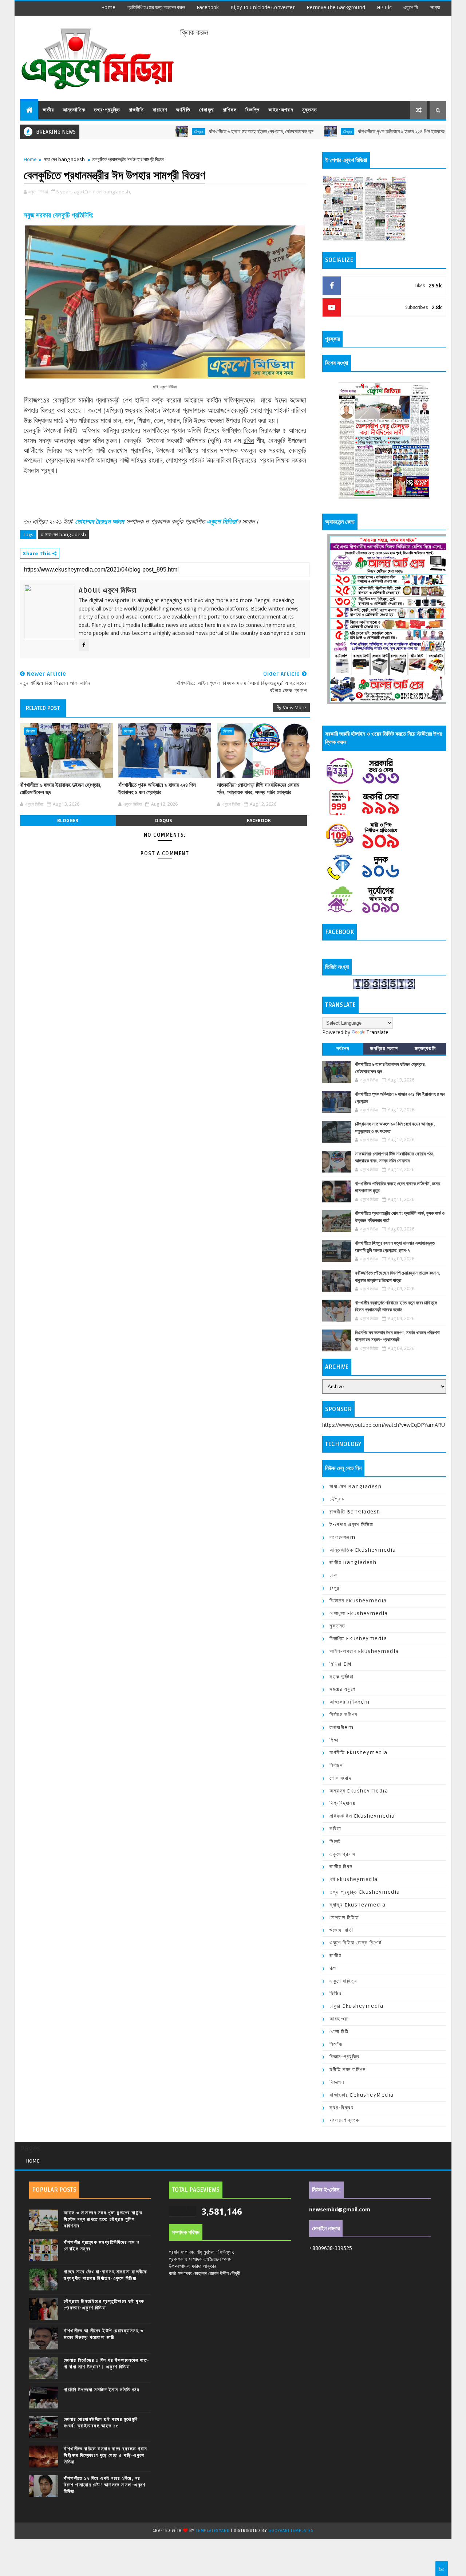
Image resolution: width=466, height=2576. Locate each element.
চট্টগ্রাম (141, 131)
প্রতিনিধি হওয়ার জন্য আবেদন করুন (156, 7)
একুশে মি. (411, 7)
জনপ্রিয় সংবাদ (384, 1049)
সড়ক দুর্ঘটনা (341, 1677)
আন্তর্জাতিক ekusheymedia (363, 1550)
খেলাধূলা (207, 110)
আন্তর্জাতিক (74, 110)
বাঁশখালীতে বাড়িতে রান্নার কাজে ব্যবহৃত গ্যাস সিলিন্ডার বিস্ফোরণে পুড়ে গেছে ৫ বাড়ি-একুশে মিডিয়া (106, 2455)
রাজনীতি (136, 110)
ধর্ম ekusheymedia (354, 1879)
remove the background (336, 7)
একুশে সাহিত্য (343, 1981)
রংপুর (335, 1588)
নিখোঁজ (336, 2044)
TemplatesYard (213, 2531)
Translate (377, 1032)
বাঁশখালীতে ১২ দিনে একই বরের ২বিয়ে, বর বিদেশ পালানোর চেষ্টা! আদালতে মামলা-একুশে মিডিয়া (105, 2485)
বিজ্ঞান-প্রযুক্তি (344, 2057)
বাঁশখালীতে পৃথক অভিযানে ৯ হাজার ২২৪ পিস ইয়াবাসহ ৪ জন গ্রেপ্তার (357, 132)
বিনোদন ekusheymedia (358, 1601)
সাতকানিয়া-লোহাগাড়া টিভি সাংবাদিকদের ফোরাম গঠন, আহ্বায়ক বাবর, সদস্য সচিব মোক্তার (258, 789)
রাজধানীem (341, 1727)
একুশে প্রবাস (342, 1854)
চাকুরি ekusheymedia (356, 2006)
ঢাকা (334, 1575)
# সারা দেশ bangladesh (63, 534)
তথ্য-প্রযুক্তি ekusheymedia (365, 1892)
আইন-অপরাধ (281, 110)
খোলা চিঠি (339, 2032)
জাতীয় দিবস (341, 1867)
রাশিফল (230, 110)
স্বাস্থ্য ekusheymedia (358, 1905)
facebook (208, 7)
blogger (68, 820)
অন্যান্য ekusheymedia (359, 1791)
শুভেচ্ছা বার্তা (341, 1930)
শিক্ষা (334, 1740)
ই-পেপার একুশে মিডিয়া (352, 1525)
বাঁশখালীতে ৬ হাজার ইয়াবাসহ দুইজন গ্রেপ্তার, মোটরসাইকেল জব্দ (204, 132)
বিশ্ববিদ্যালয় (342, 1803)
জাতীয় (48, 110)
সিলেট (335, 1841)
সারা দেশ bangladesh (64, 159)
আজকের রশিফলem (350, 1702)
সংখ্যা (435, 7)
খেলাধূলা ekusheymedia (359, 1613)
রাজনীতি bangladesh (355, 1512)
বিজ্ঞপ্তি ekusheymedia (358, 1639)
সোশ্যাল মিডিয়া (344, 1918)
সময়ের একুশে (342, 1689)
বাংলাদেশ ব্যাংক (344, 2120)
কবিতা (335, 1829)
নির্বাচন (336, 1765)
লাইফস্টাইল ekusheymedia (362, 1816)
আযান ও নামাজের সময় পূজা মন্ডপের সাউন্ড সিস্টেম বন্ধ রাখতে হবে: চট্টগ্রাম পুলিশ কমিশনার (103, 2219)
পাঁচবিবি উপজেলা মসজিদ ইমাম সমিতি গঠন (102, 2390)
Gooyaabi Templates (291, 2531)
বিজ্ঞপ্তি (252, 110)
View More (295, 707)
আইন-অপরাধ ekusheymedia (364, 1651)
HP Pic (384, 7)
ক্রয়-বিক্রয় (341, 2108)
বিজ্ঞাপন (337, 2082)
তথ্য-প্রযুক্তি (107, 110)
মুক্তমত (310, 110)
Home (108, 7)
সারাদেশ (160, 110)
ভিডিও (336, 1993)
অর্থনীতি (183, 110)
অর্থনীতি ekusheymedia (359, 1753)
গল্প (333, 1968)
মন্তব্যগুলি (425, 1049)
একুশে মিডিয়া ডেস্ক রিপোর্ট (356, 1943)
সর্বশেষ (343, 1049)
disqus (163, 820)
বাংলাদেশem (342, 1537)
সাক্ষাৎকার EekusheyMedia (362, 2095)
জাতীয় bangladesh (353, 1562)
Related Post (43, 708)
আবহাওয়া (339, 2019)
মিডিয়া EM (341, 1664)
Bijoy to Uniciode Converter (263, 7)
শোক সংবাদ (340, 1778)
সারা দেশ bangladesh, (110, 192)
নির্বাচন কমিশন (343, 1715)
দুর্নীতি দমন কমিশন (347, 2070)
